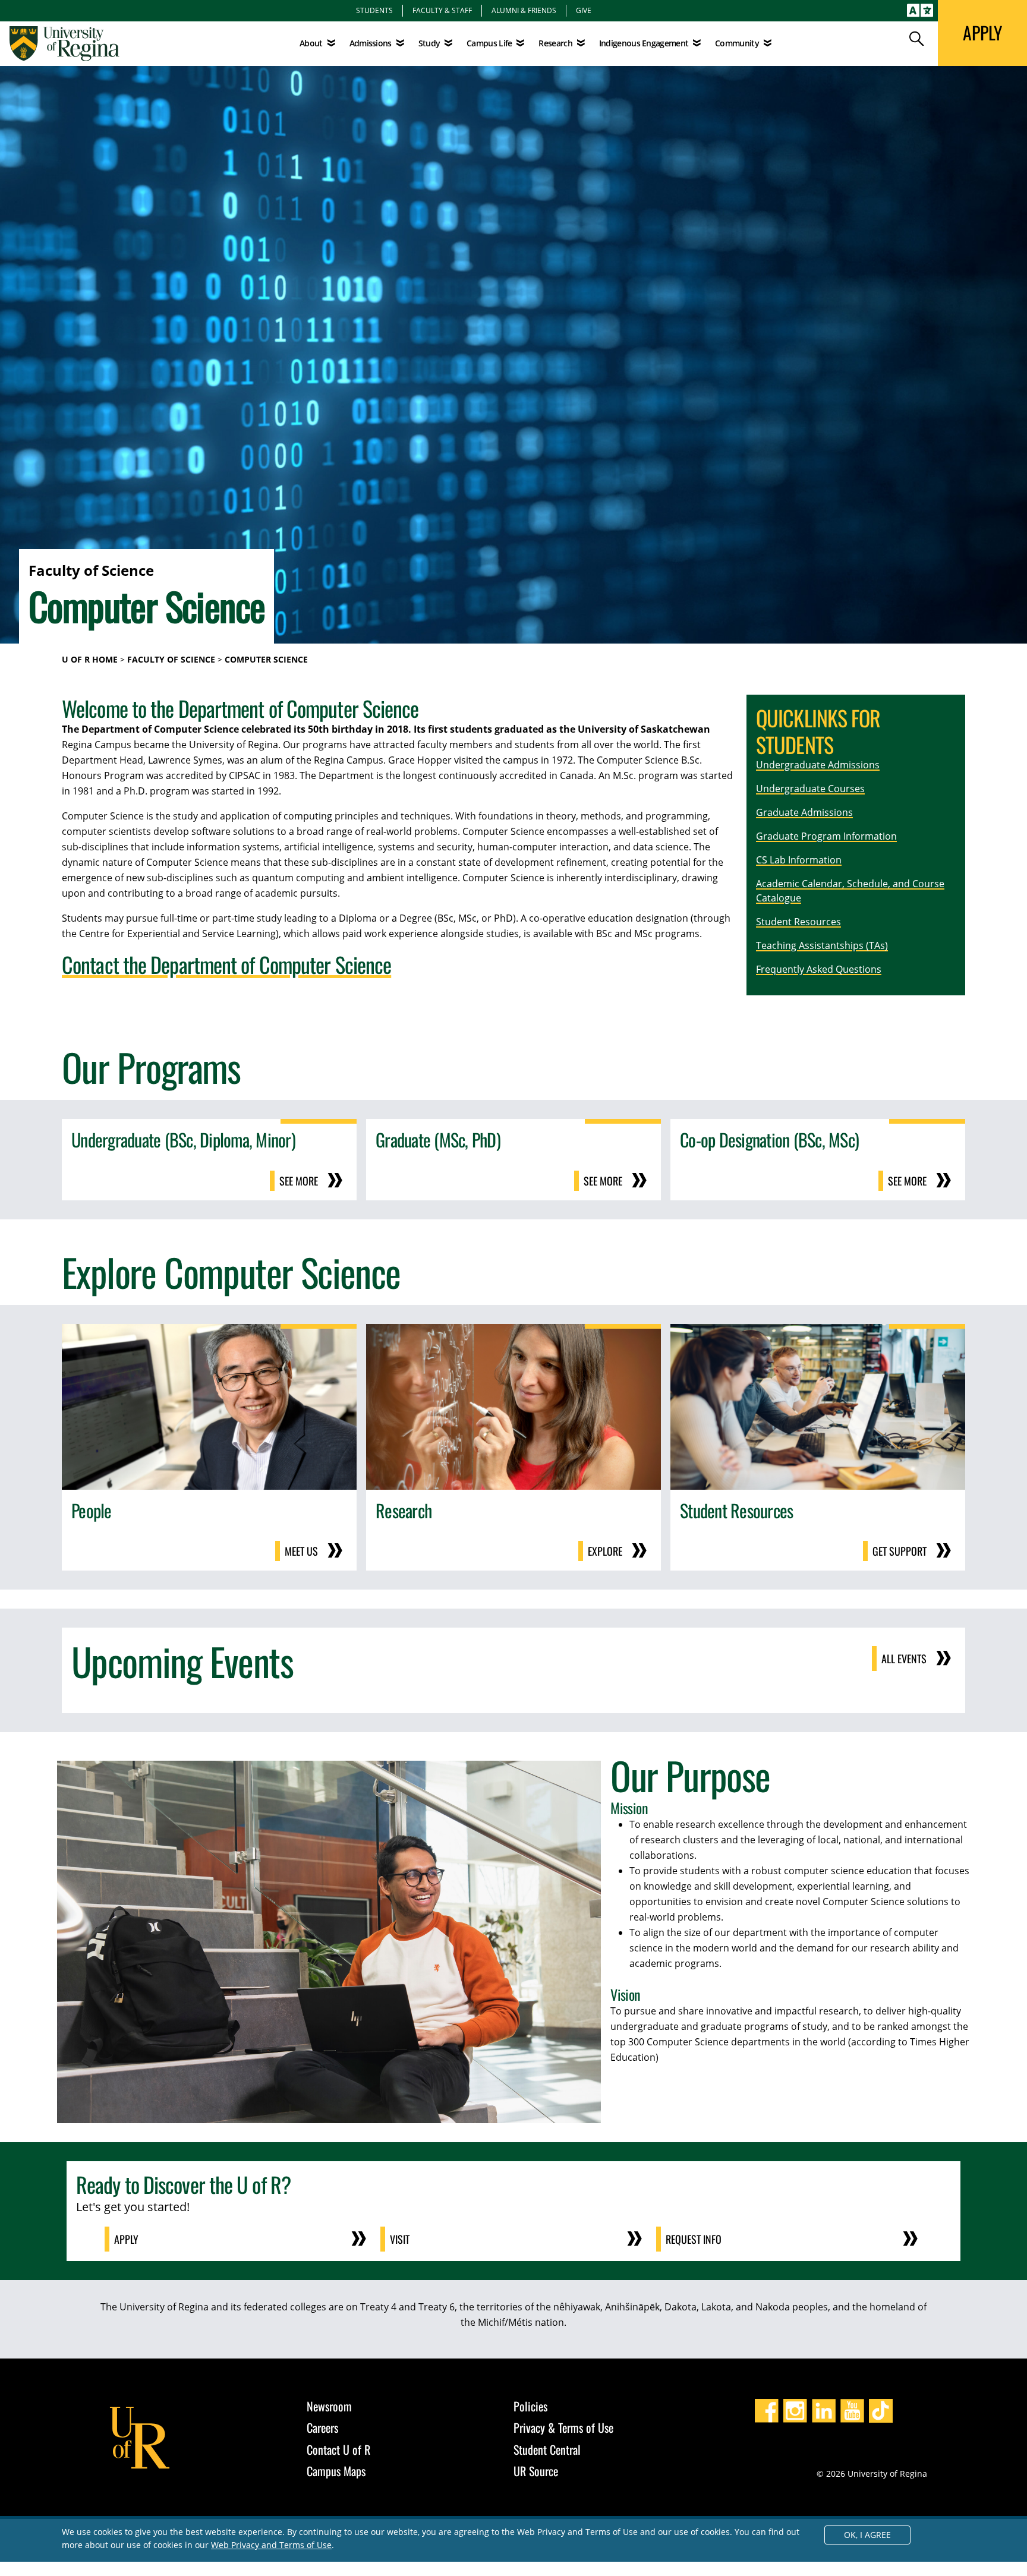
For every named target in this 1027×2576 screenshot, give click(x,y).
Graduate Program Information (826, 836)
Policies (530, 2406)
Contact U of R (338, 2449)
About (311, 43)
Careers (322, 2427)
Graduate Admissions (804, 812)
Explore (605, 1551)
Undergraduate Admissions (818, 765)
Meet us (301, 1551)
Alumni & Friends (524, 10)
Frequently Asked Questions (819, 969)
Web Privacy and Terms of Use (271, 2545)
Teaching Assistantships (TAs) (822, 945)
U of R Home (90, 659)
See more (299, 1181)
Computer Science (266, 659)
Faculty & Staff (442, 10)
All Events (904, 1659)
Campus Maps (336, 2471)
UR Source (536, 2471)
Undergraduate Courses (810, 789)
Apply (126, 2239)
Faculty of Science (171, 659)
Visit (400, 2239)
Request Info (694, 2239)
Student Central (547, 2449)
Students (374, 10)
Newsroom (329, 2406)
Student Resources (798, 922)
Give (584, 10)
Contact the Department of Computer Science (226, 964)
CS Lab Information (799, 860)
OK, (867, 2535)
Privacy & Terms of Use (563, 2427)
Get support (900, 1551)
